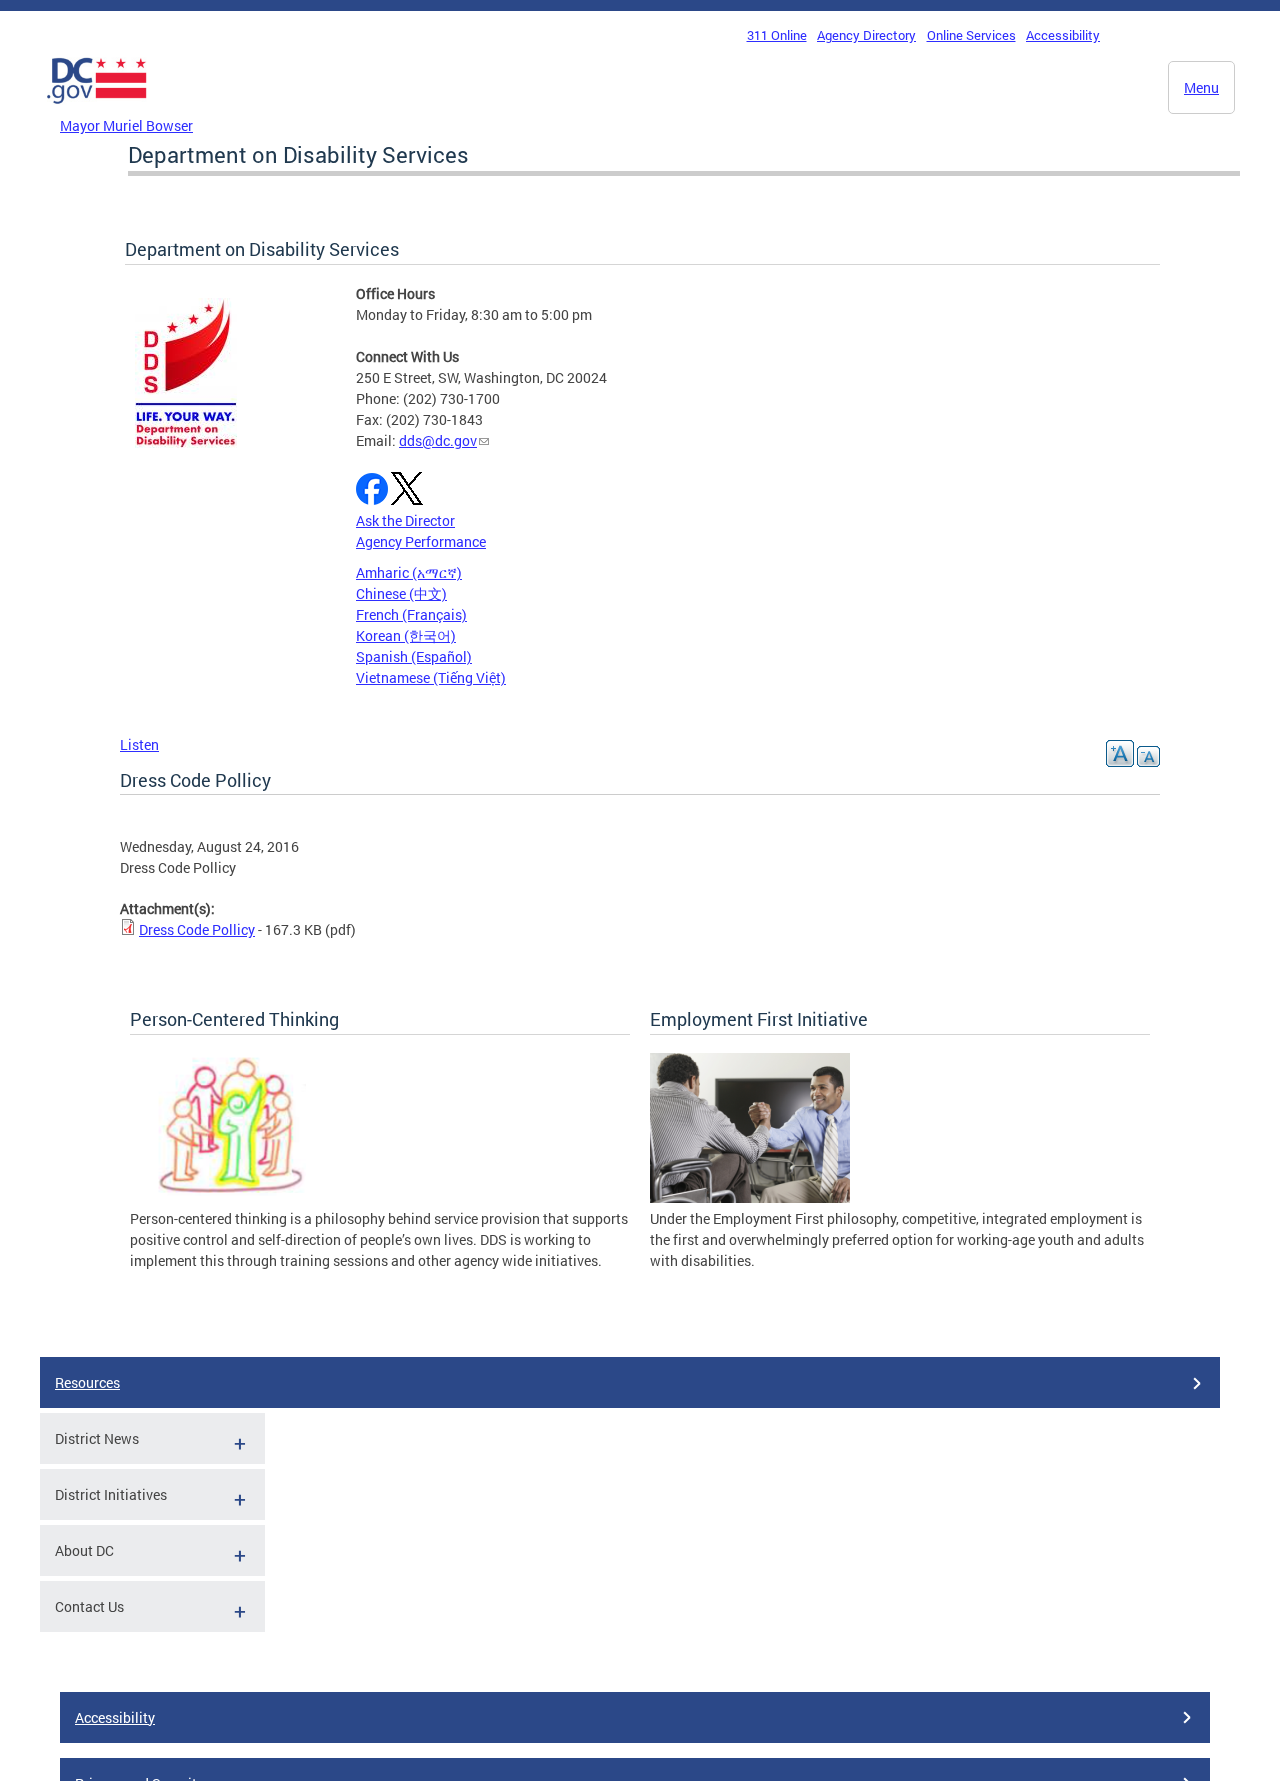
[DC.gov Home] (97, 109)
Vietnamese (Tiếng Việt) (431, 677)
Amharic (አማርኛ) (409, 572)
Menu (1201, 87)
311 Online (777, 35)
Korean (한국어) (406, 635)
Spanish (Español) (414, 656)
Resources (87, 1382)
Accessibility (1063, 35)
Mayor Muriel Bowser (126, 125)
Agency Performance (421, 541)
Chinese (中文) (401, 593)
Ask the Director (405, 520)
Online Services (971, 35)
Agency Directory (866, 35)
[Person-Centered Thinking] (230, 1197)
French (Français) (411, 614)
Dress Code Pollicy (197, 929)
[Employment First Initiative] (750, 1197)
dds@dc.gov (438, 440)
